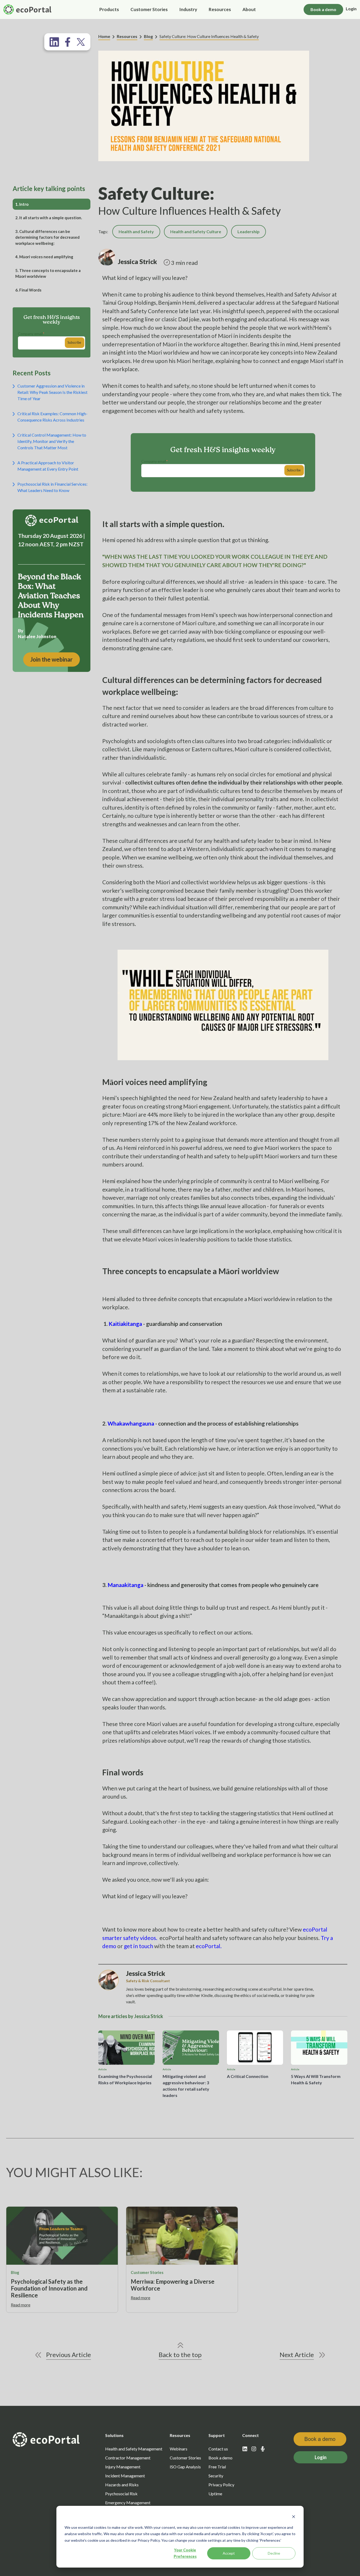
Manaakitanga (125, 1585)
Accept (229, 2553)
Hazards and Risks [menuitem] (122, 2485)
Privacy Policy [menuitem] (221, 2485)
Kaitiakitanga (125, 1324)
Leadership (249, 231)
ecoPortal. (209, 1946)
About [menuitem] (249, 9)
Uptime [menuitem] (215, 2494)
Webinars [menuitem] (179, 2449)
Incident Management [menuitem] (125, 2476)
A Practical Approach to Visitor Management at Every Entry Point (48, 466)
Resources (127, 36)
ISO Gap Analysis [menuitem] (185, 2467)
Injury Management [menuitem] (123, 2467)
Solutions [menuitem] (114, 2435)
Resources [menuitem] (220, 9)
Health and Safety (136, 231)
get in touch (138, 1946)
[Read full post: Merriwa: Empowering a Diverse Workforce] (182, 2236)
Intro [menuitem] (22, 204)
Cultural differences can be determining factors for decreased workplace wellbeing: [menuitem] (47, 237)
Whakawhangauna (131, 1423)
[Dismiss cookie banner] (294, 2517)
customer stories (147, 2272)
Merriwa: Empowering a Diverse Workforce (173, 2285)
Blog (148, 36)
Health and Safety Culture (196, 231)
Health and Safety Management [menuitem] (134, 2449)
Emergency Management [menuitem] (128, 2503)
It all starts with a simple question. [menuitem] (49, 218)
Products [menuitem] (109, 9)
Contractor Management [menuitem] (128, 2458)
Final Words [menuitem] (28, 290)
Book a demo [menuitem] (220, 2458)
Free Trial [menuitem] (217, 2467)
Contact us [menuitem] (218, 2449)
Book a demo (323, 9)
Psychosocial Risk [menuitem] (121, 2494)
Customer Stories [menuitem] (149, 9)
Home (104, 36)
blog (15, 2272)
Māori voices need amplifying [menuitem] (44, 257)
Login (351, 9)
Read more (21, 2305)
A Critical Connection (248, 2076)
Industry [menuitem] (188, 9)
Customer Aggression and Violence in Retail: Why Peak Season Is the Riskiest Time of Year (52, 392)
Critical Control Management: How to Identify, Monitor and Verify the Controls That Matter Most (52, 441)
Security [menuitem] (216, 2476)
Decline (274, 2553)
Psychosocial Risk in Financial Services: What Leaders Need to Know (52, 487)
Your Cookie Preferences (185, 2553)
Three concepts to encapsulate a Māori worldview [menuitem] (48, 273)
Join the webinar (52, 659)
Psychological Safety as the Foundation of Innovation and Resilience (49, 2288)
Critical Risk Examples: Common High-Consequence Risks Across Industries (52, 417)
